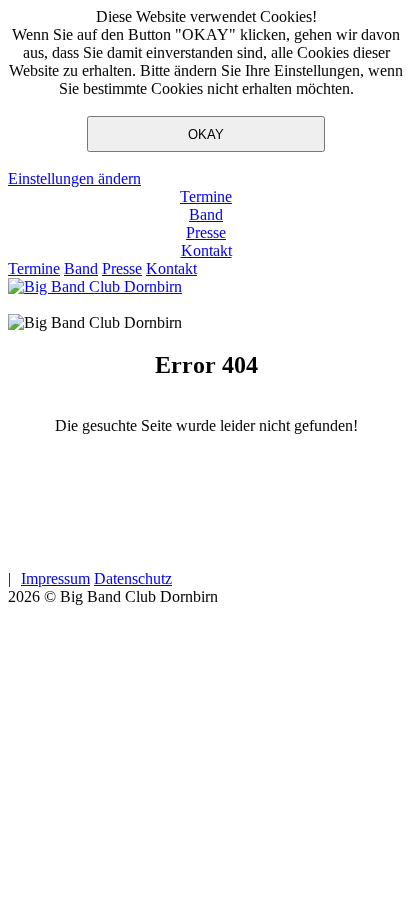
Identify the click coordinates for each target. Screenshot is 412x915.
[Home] (95, 286)
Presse (206, 232)
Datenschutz (133, 578)
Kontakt (206, 250)
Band (206, 214)
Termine (206, 196)
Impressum (55, 578)
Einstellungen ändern (74, 178)
